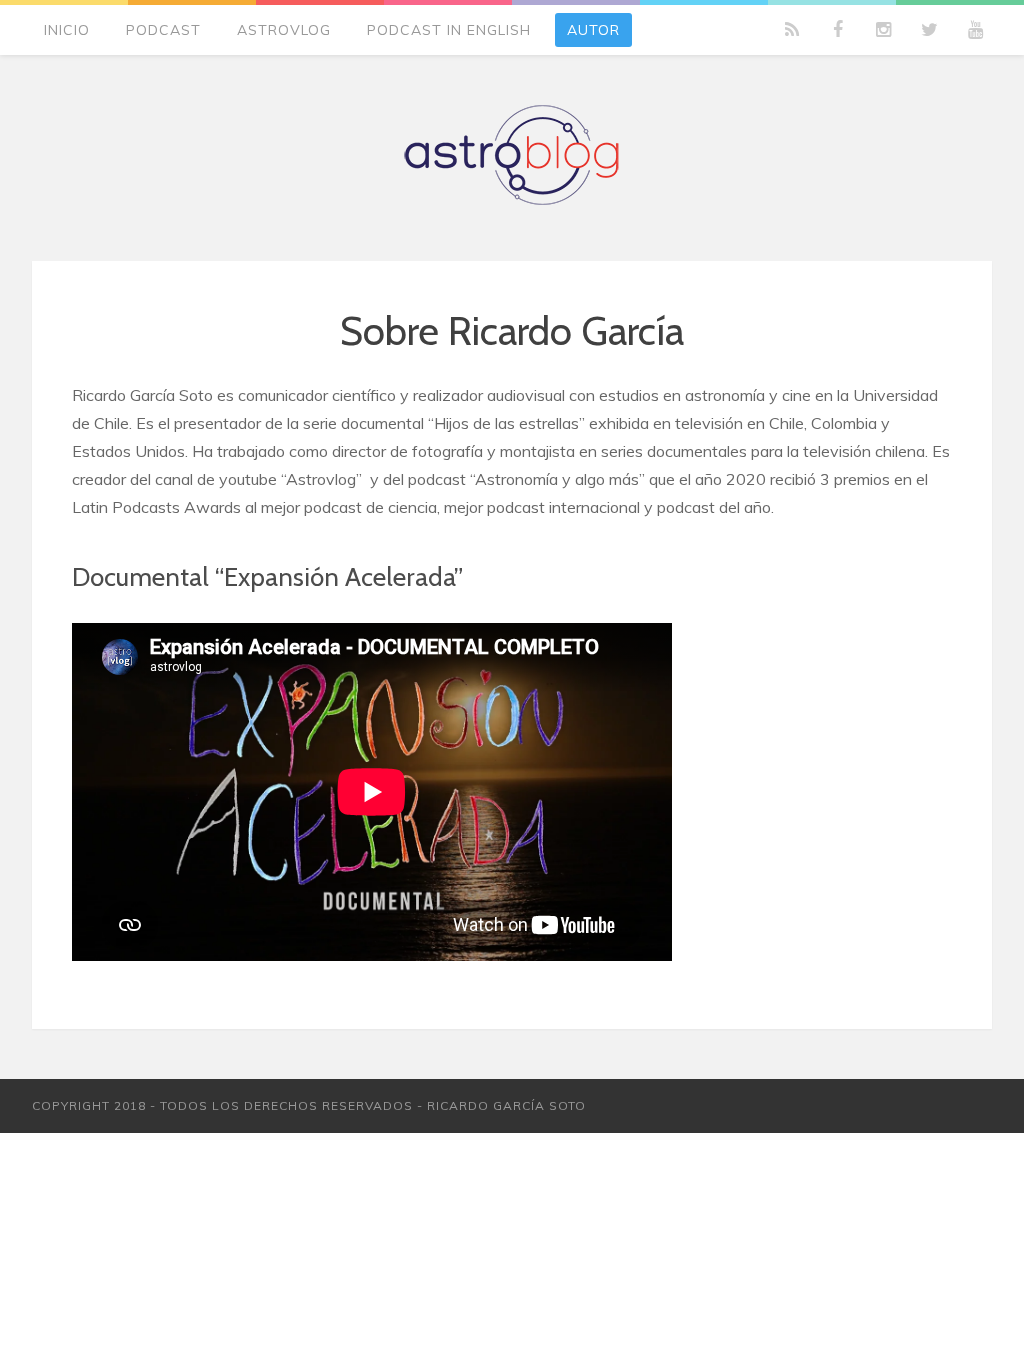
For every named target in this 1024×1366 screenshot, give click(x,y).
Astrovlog (284, 30)
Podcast (163, 30)
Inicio (67, 30)
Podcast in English (449, 30)
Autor (593, 30)
